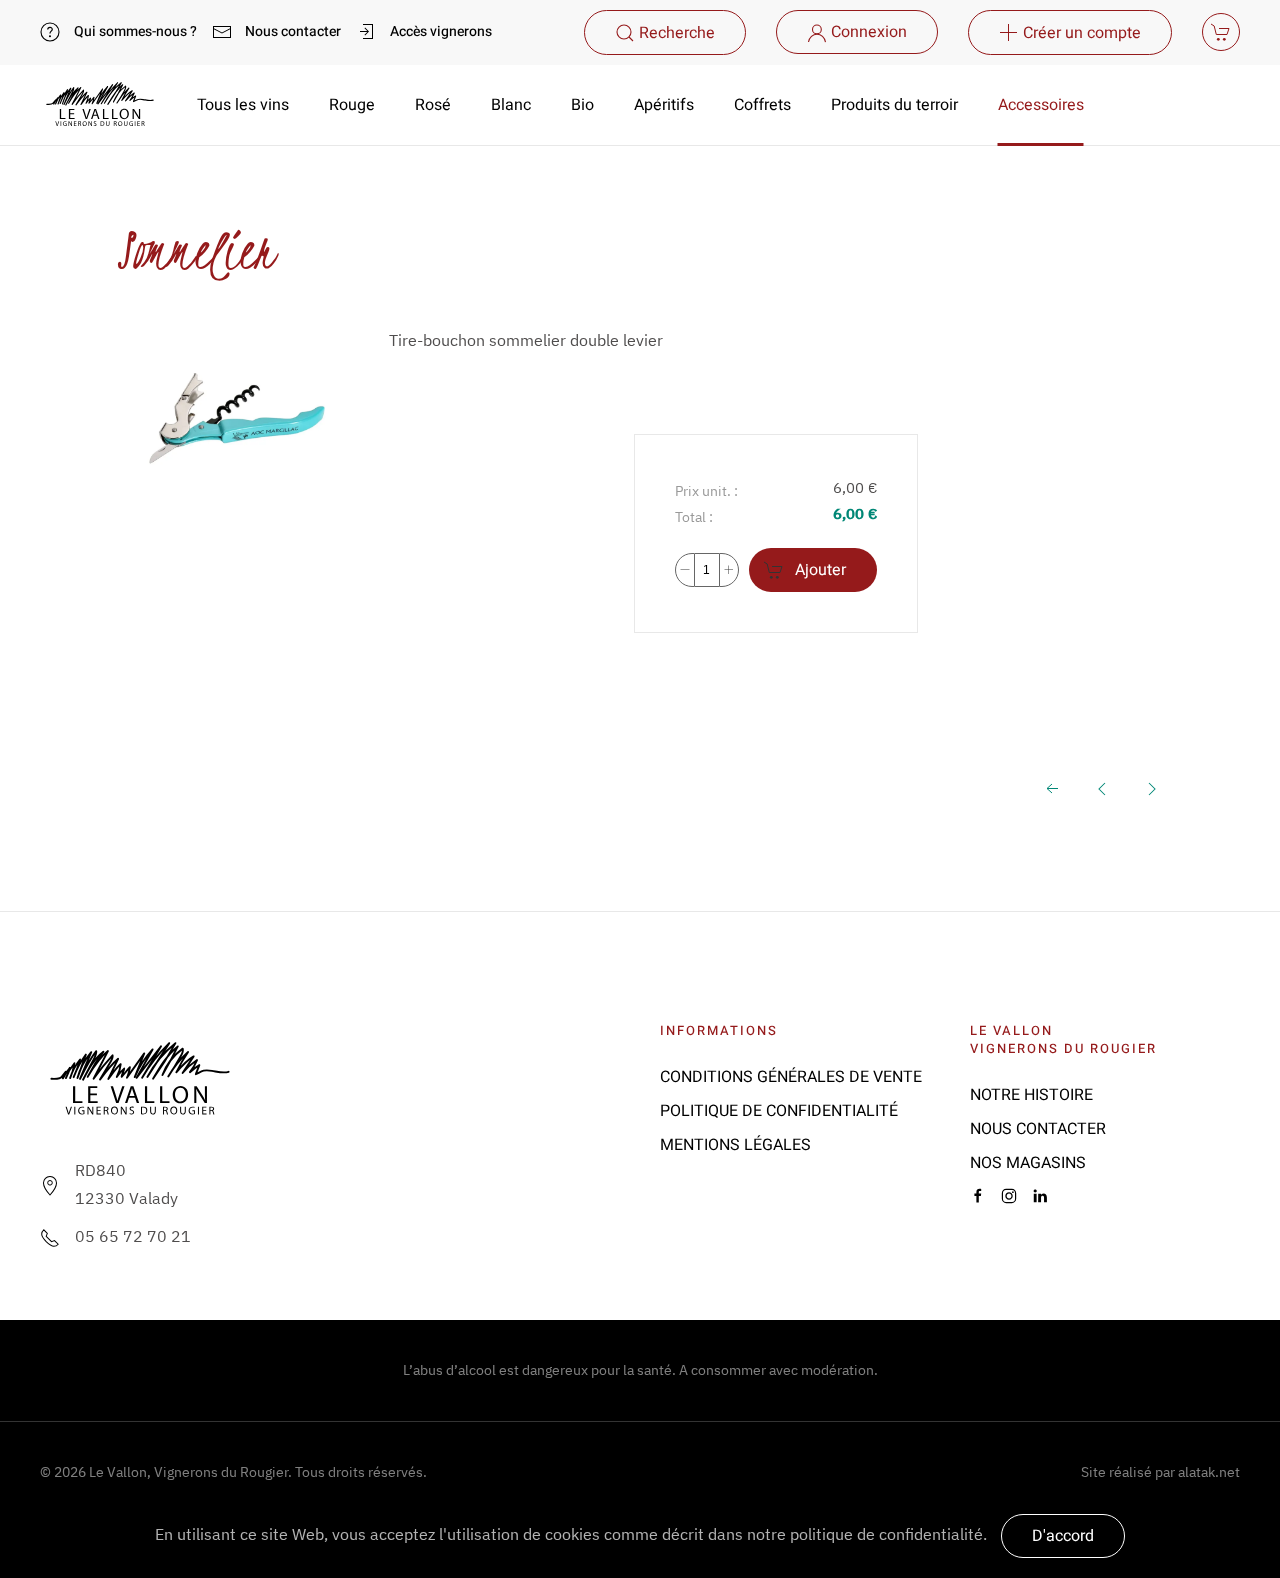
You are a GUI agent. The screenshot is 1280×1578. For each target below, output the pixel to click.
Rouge (352, 105)
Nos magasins (1028, 1163)
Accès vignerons (441, 31)
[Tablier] (1102, 787)
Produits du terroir (894, 105)
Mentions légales (735, 1145)
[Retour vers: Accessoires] (1052, 787)
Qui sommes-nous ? (135, 31)
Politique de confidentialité (779, 1111)
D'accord (1063, 1536)
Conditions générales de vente (791, 1077)
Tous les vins (243, 105)
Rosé (433, 105)
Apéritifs (664, 105)
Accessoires (1041, 105)
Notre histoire (1031, 1095)
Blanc (511, 105)
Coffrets (762, 105)
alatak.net (1209, 1472)
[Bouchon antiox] (1152, 787)
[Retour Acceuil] (100, 105)
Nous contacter (293, 31)
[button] (665, 32)
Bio (582, 105)
